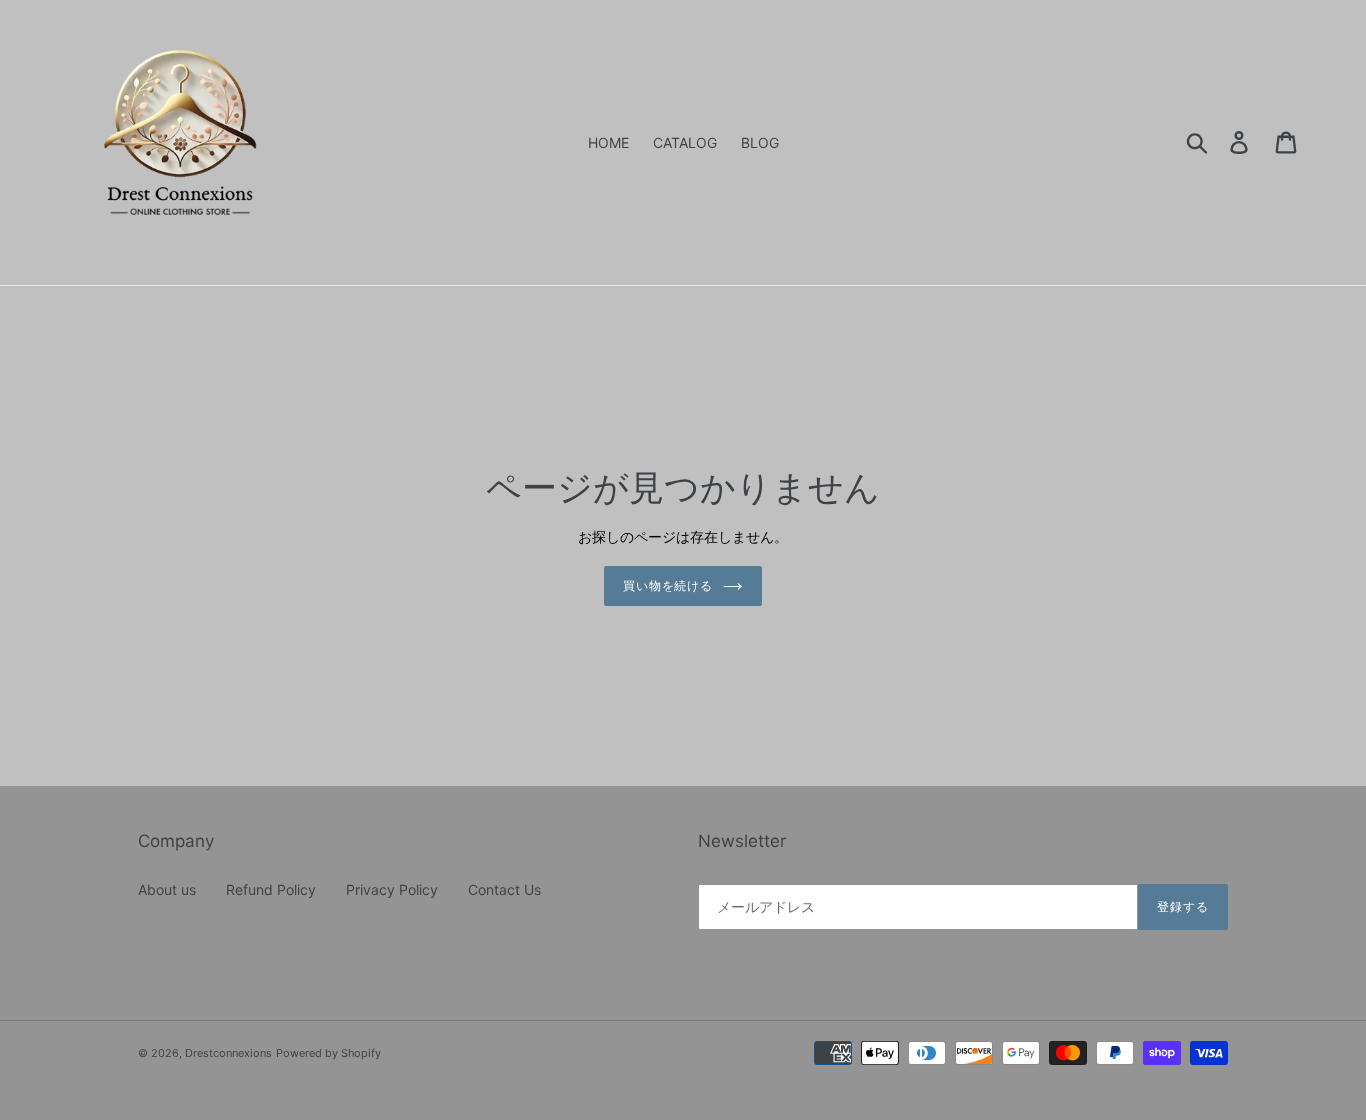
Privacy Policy (392, 889)
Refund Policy (271, 889)
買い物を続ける (668, 585)
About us (167, 889)
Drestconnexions (228, 1053)
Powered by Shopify (328, 1053)
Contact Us (504, 889)
